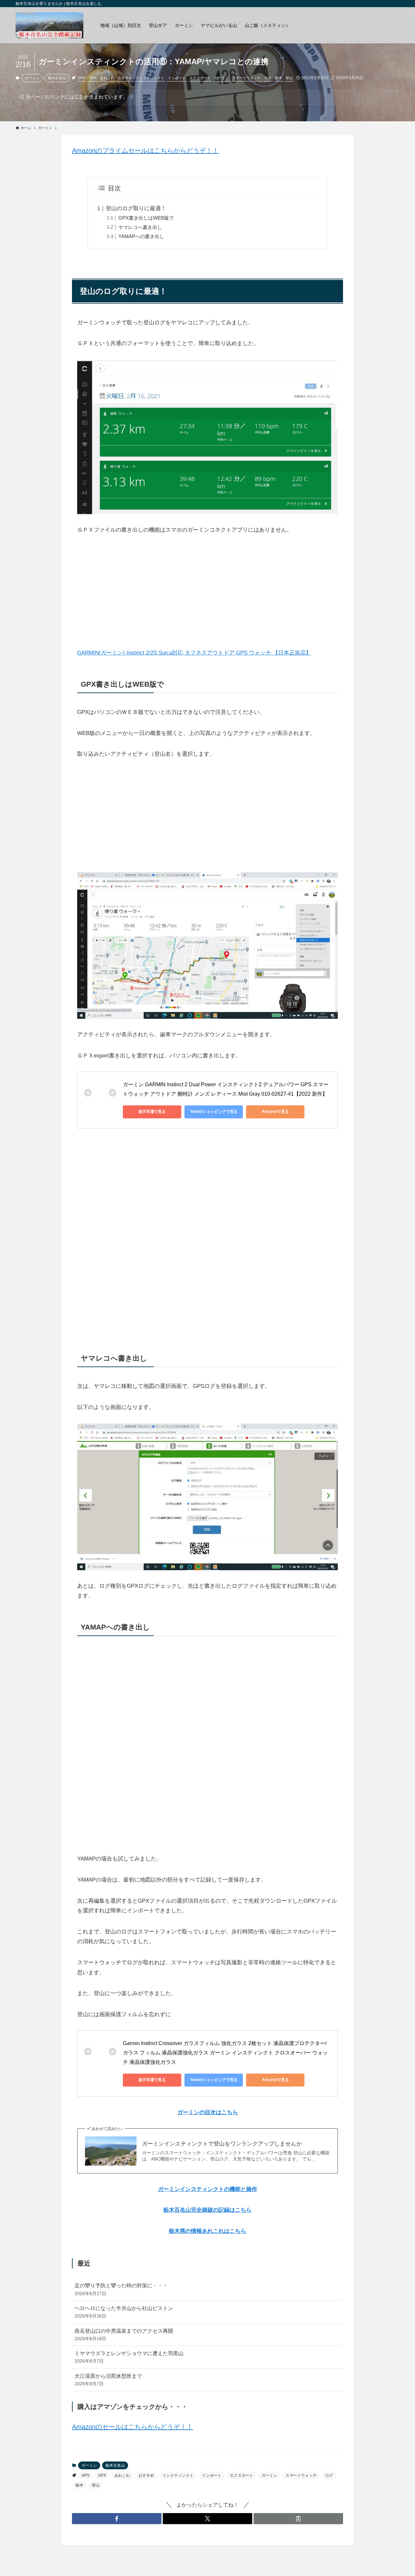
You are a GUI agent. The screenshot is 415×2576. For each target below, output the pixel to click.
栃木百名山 (57, 78)
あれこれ (107, 78)
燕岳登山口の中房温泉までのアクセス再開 (124, 2335)
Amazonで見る (275, 1112)
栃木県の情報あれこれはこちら (207, 2231)
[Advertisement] (207, 592)
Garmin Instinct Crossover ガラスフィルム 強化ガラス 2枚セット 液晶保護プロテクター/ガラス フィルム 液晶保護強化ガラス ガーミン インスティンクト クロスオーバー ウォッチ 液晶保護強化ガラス (225, 2053)
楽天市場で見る (152, 1112)
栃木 (279, 78)
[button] (117, 2519)
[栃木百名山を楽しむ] (49, 25)
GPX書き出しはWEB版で (146, 218)
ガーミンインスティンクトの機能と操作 (207, 2189)
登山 (289, 78)
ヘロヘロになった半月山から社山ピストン (124, 2312)
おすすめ (125, 78)
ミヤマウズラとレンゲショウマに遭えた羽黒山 (129, 2357)
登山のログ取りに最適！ (136, 208)
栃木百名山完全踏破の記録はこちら (207, 2210)
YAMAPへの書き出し (141, 236)
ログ (268, 78)
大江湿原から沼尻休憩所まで (108, 2380)
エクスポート (200, 78)
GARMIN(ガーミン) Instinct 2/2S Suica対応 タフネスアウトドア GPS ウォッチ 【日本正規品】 (194, 653)
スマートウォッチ (246, 78)
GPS (82, 78)
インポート (177, 78)
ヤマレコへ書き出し (140, 227)
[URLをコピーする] (298, 2519)
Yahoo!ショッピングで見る (214, 1112)
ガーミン (32, 78)
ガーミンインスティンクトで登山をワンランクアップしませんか (222, 2144)
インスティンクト (150, 78)
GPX (93, 78)
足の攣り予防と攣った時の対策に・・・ (121, 2289)
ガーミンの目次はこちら (208, 2112)
